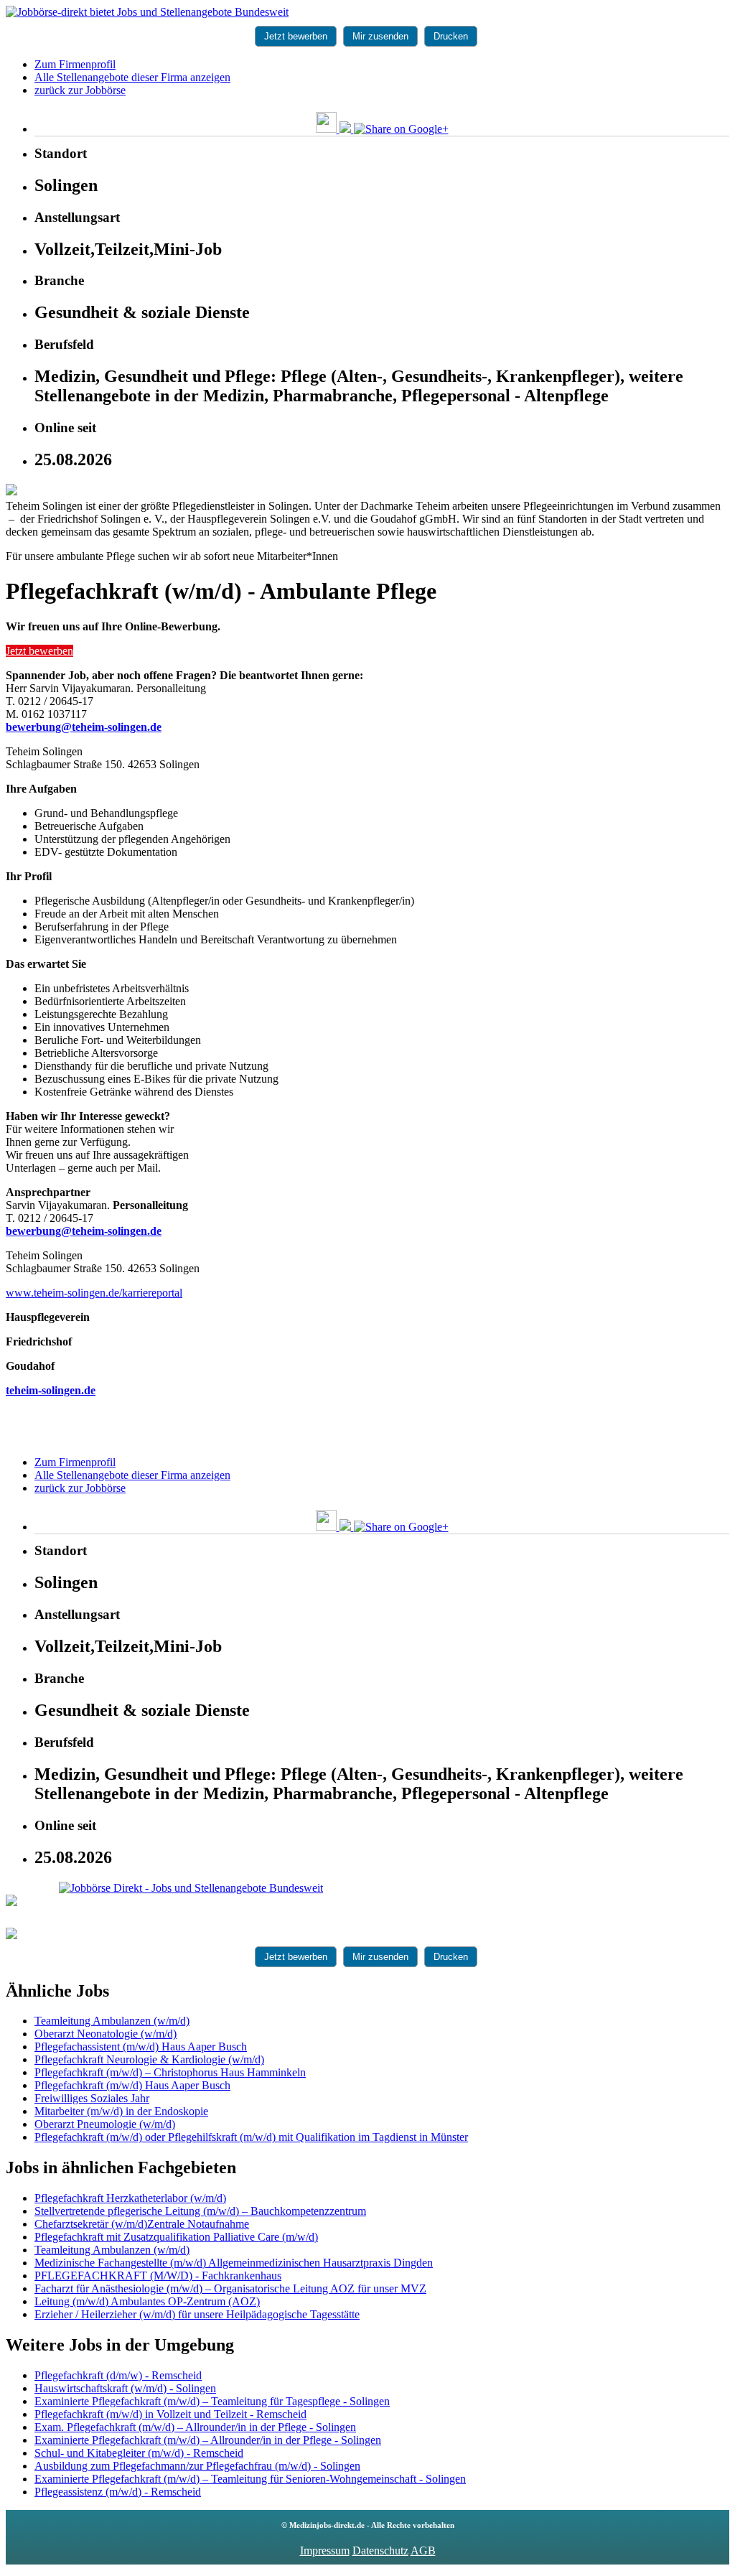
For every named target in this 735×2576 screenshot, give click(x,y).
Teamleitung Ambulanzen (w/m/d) (112, 2021)
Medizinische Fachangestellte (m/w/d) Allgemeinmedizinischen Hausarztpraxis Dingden (234, 2263)
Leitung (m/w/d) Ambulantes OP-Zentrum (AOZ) (147, 2301)
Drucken (451, 36)
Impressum (325, 2551)
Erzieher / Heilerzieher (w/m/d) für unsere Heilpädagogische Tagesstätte (197, 2314)
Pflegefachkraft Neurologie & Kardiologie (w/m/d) (149, 2059)
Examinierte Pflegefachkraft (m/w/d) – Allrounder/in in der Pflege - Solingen (208, 2440)
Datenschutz (380, 2551)
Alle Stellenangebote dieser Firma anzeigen (132, 77)
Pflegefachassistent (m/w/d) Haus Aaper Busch (141, 2047)
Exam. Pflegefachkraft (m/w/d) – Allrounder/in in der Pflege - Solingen (195, 2427)
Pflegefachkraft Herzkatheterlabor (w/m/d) (130, 2198)
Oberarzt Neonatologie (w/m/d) (106, 2034)
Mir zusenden (380, 36)
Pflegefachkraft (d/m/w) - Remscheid (118, 2375)
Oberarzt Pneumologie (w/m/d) (105, 2124)
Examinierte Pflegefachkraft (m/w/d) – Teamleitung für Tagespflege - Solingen (212, 2401)
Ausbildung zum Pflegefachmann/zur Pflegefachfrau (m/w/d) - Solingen (197, 2466)
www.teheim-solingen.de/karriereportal (94, 1293)
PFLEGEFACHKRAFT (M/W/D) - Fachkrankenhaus (158, 2276)
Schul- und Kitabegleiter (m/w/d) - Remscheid (139, 2453)
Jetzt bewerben (296, 36)
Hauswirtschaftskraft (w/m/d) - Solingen (125, 2388)
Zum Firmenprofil (75, 64)
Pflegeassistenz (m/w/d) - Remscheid (118, 2492)
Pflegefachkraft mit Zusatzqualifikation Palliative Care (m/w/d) (176, 2237)
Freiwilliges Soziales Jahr (92, 2098)
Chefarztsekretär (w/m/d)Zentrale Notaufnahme (142, 2224)
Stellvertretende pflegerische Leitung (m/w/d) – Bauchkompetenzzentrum (200, 2211)
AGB (423, 2551)
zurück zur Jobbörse (80, 90)
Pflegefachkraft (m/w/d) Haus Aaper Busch (132, 2085)
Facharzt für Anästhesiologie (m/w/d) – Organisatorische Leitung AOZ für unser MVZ (230, 2288)
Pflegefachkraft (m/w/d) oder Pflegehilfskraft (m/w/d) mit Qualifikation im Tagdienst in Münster (251, 2137)
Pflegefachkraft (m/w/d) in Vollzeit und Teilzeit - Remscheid (170, 2414)
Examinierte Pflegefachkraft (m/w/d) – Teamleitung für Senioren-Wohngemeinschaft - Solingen (250, 2479)
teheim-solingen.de (51, 1390)
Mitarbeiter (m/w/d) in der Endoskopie (121, 2111)
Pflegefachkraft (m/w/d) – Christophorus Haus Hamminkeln (170, 2072)
